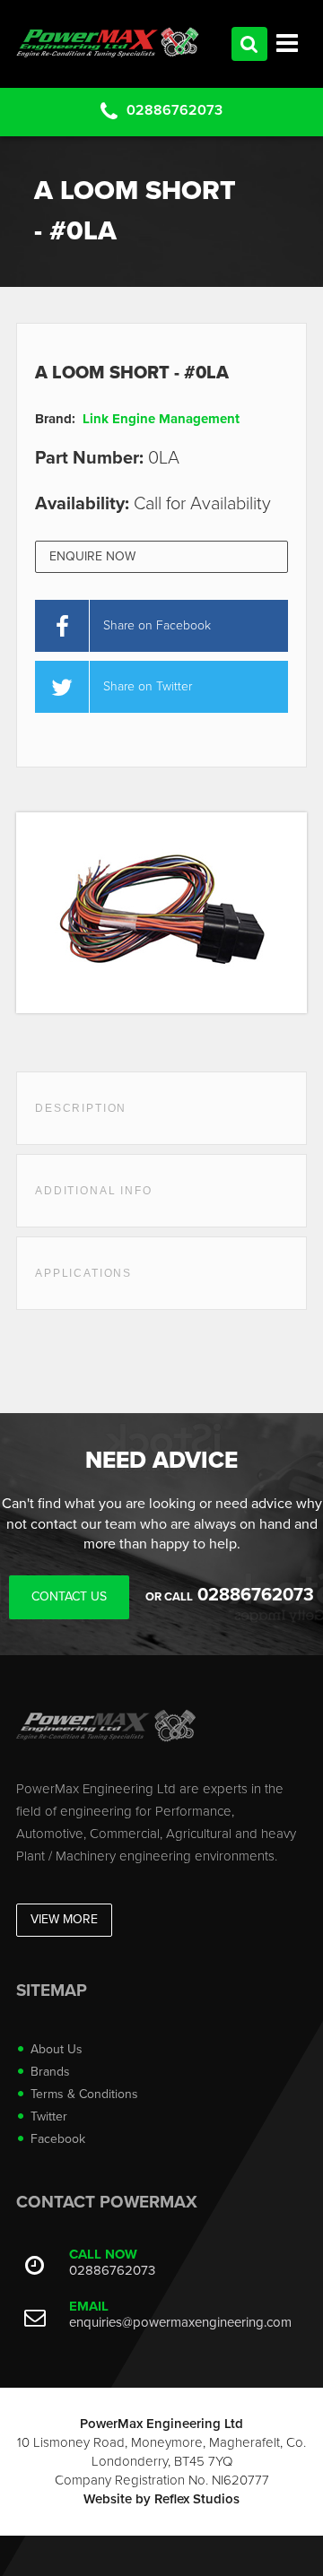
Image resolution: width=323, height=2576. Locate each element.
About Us (57, 2049)
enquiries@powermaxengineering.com (180, 2322)
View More (64, 1919)
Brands (50, 2072)
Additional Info (94, 1191)
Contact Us (69, 1596)
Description (81, 1108)
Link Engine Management (161, 419)
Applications (83, 1273)
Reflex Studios (197, 2499)
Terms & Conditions (84, 2094)
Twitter (49, 2116)
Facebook (58, 2139)
